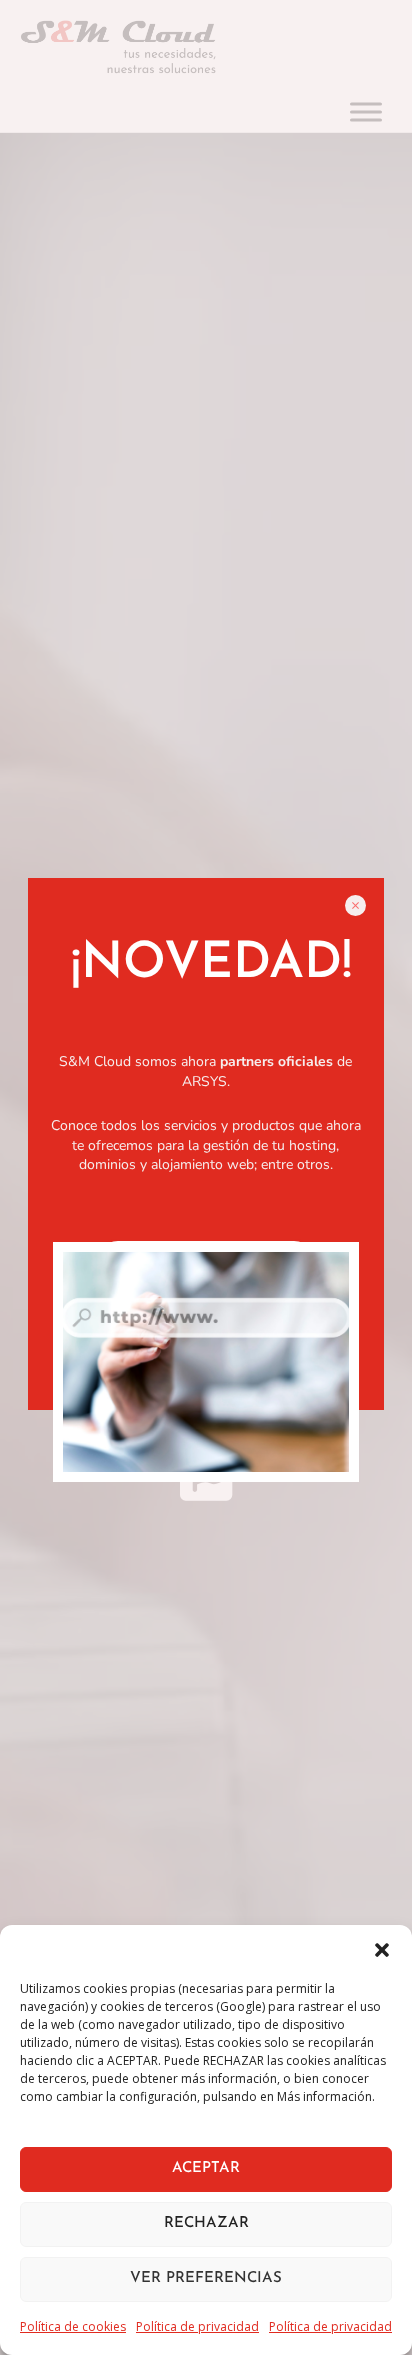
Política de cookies (73, 2326)
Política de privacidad (197, 2326)
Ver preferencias (206, 2278)
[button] (382, 1950)
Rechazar (206, 2223)
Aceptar (206, 2168)
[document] (206, 1177)
